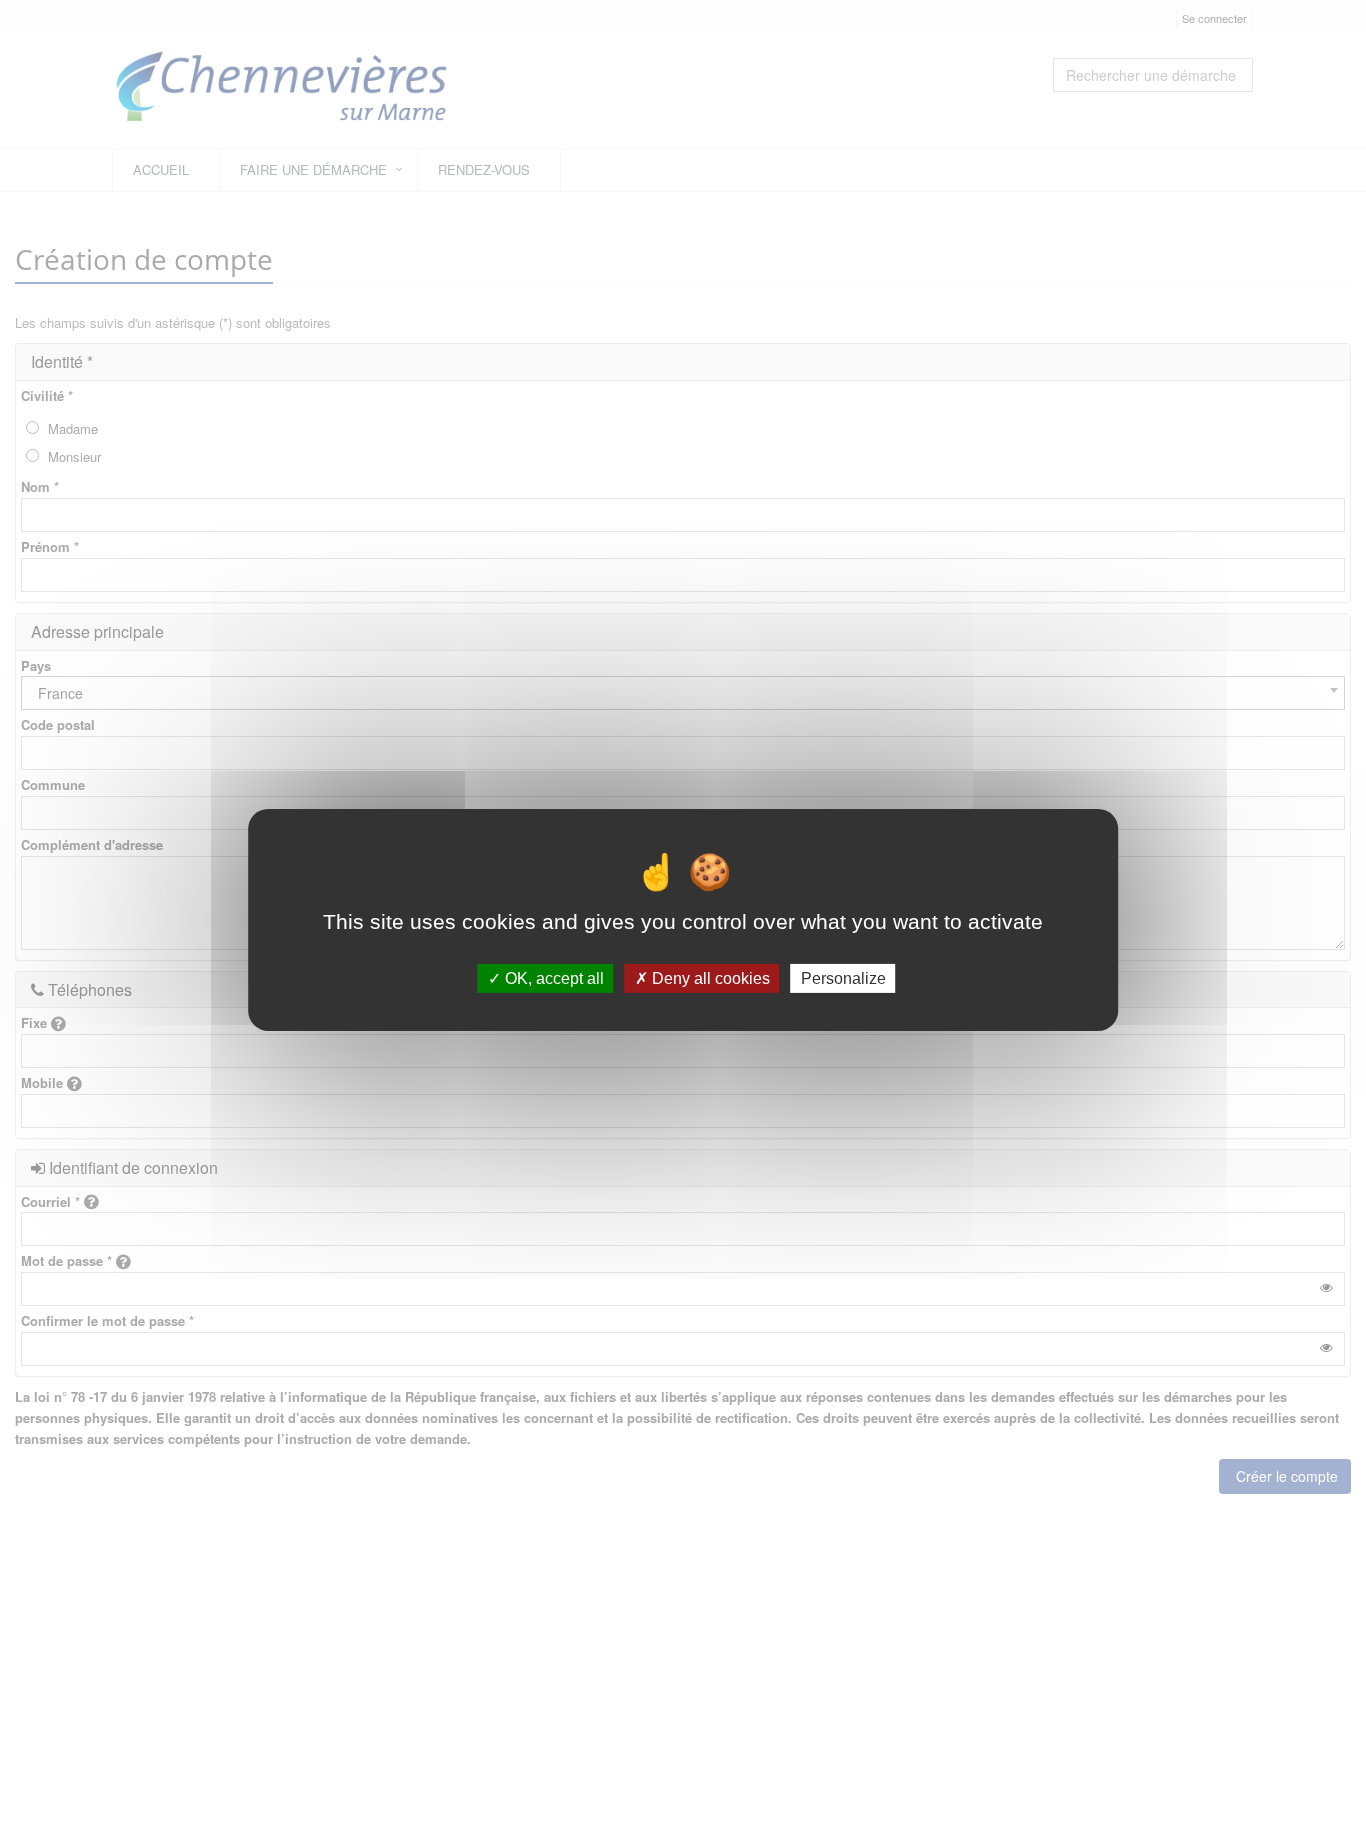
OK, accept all (552, 977)
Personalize (843, 977)
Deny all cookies (709, 977)
